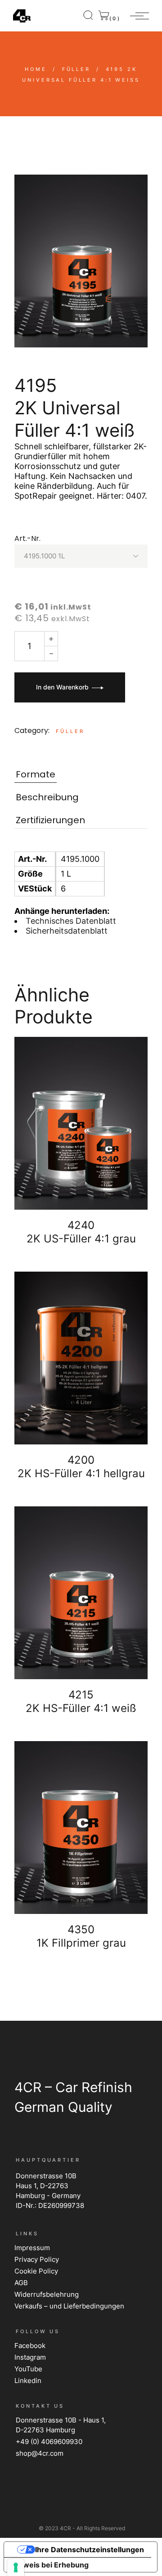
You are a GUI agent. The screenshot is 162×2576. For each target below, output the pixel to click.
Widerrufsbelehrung (47, 2294)
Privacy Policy (37, 2259)
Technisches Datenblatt (71, 921)
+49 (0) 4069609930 (49, 2442)
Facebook (30, 2346)
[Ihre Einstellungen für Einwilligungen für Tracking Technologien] (16, 2567)
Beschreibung (47, 797)
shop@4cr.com (40, 2453)
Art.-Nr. (27, 538)
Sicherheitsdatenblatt (67, 931)
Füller (70, 731)
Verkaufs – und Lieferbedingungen (69, 2306)
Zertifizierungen (50, 820)
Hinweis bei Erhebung (50, 2565)
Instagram (30, 2357)
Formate (36, 775)
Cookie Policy (36, 2271)
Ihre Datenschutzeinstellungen (90, 2550)
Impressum (32, 2248)
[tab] (36, 775)
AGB (21, 2283)
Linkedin (28, 2381)
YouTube (28, 2369)
